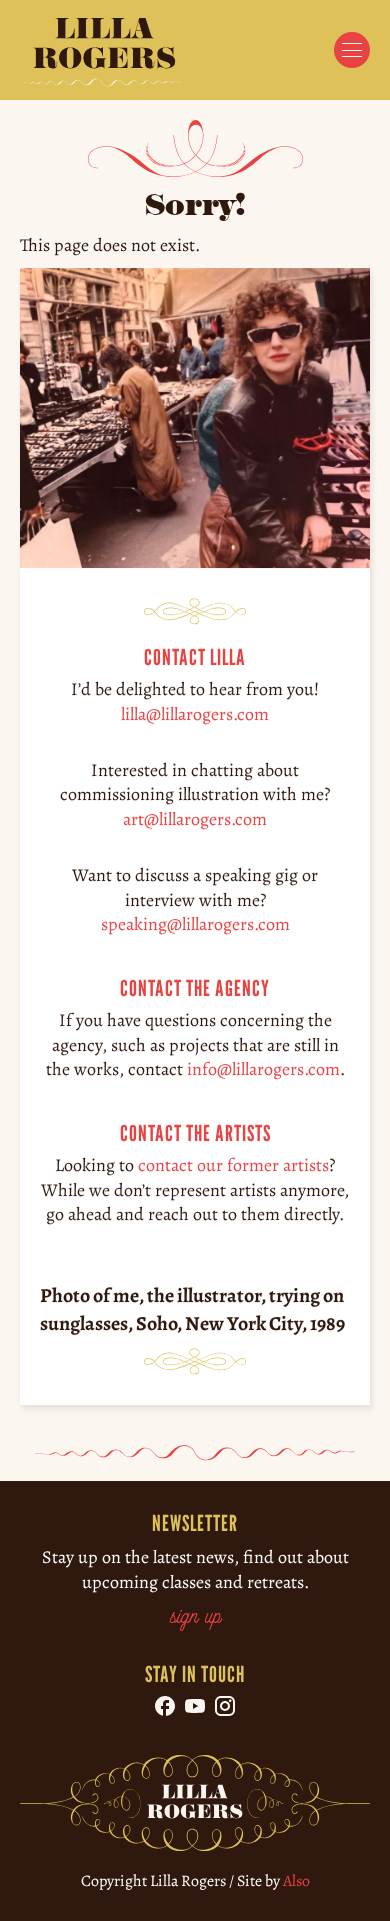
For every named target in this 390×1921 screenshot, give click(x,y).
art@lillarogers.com (195, 818)
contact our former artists (233, 1165)
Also (296, 1881)
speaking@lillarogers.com (195, 924)
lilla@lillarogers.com (195, 713)
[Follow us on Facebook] (165, 1706)
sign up (195, 1618)
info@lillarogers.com (263, 1069)
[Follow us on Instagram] (225, 1706)
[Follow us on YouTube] (195, 1706)
